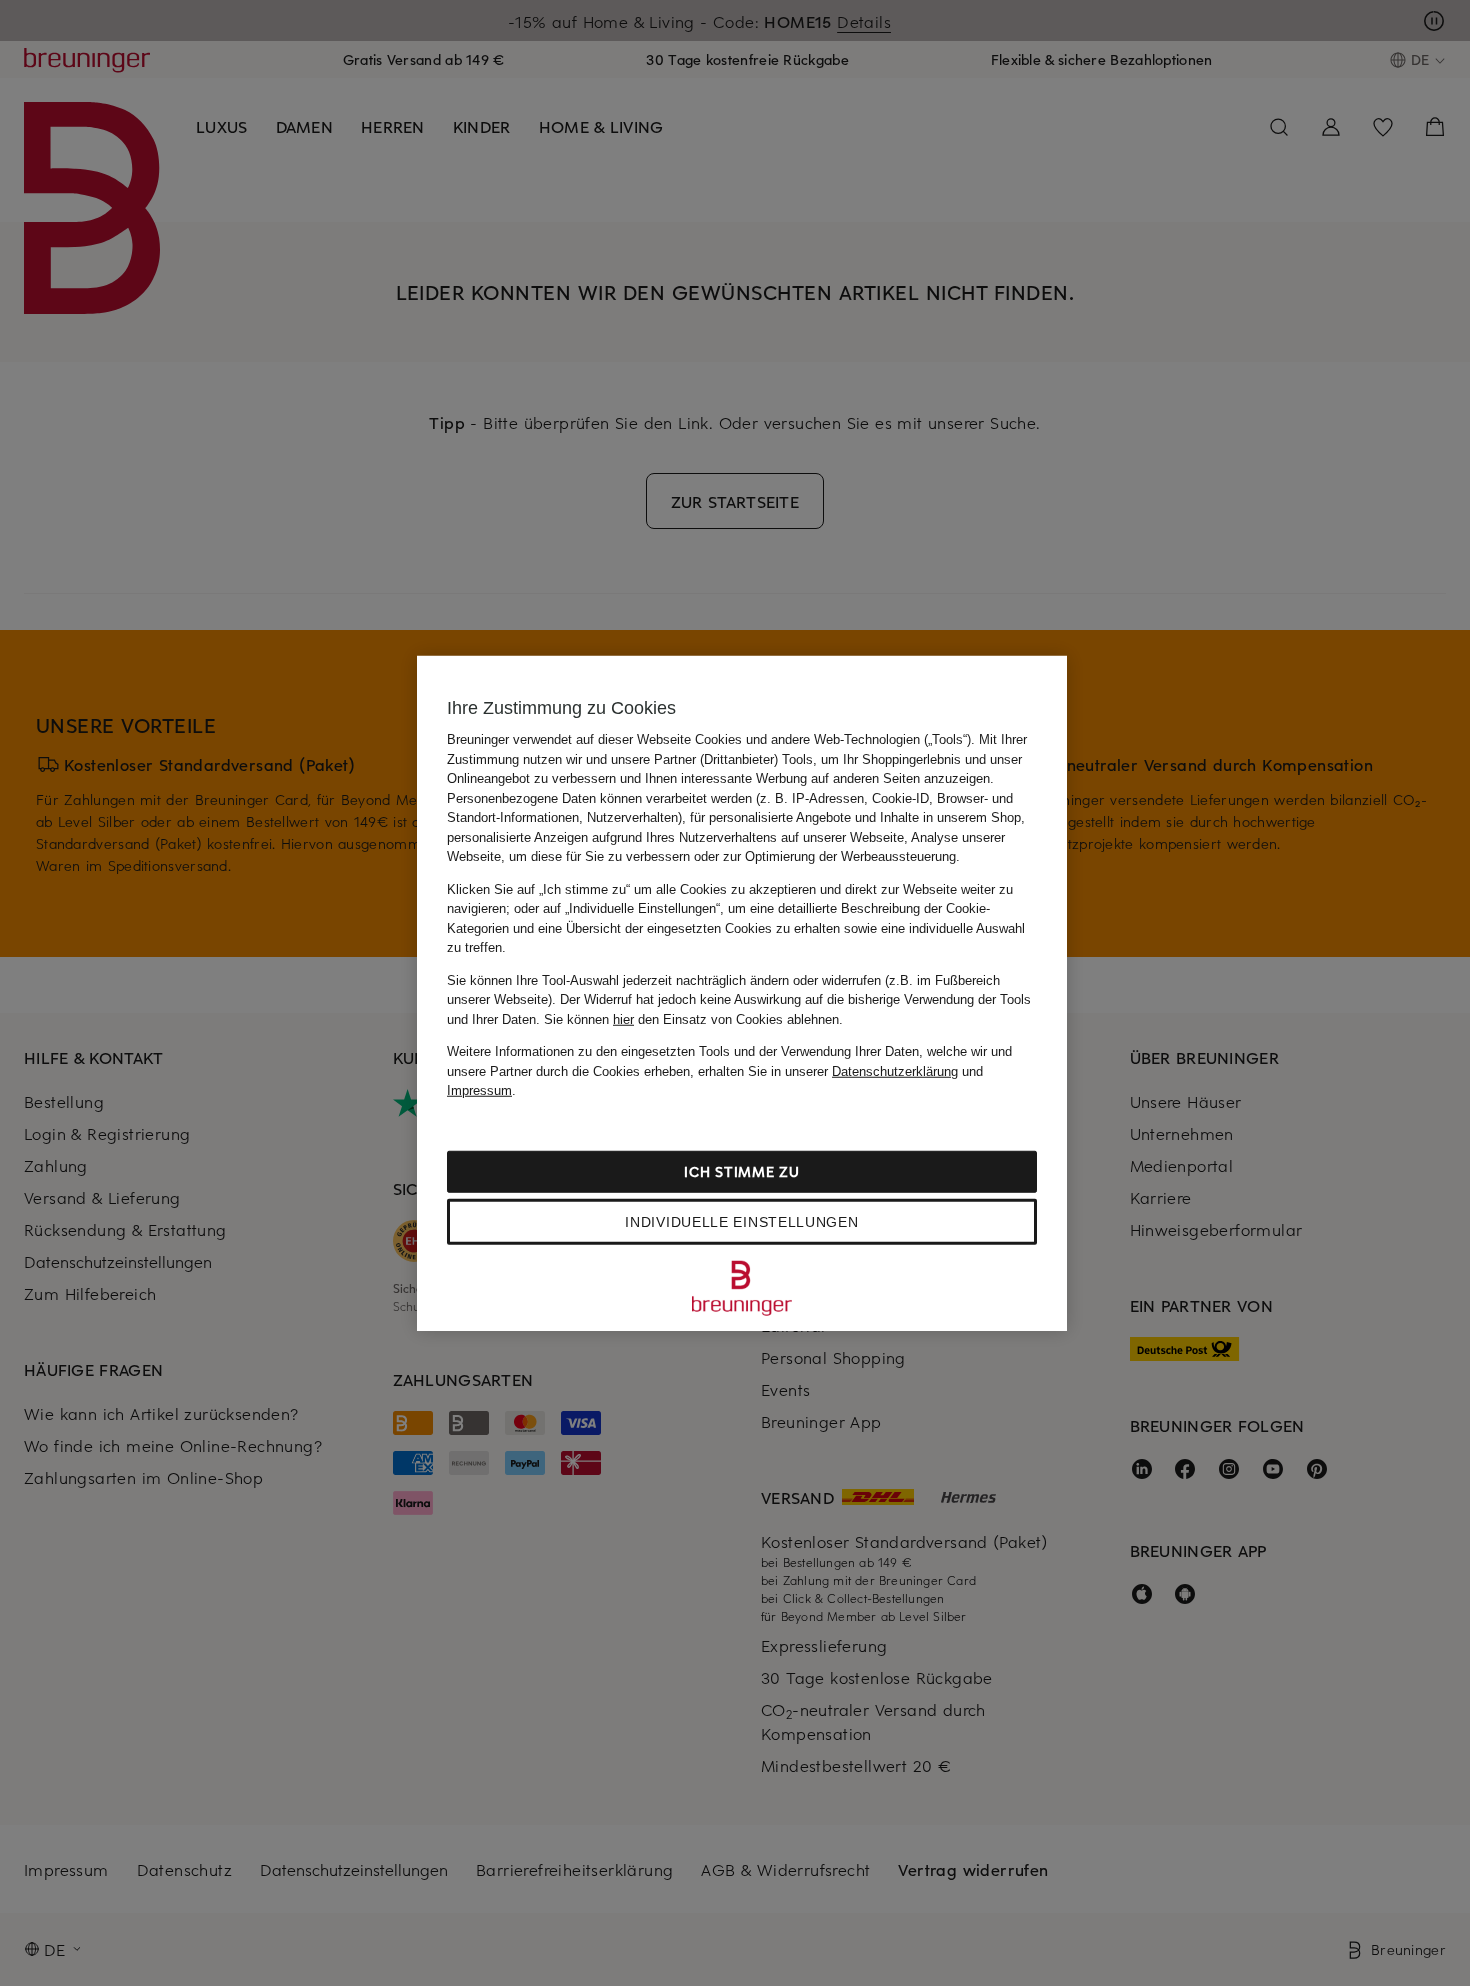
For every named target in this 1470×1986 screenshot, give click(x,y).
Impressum (479, 1090)
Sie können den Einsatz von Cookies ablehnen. (693, 1018)
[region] (742, 993)
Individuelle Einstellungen (741, 1221)
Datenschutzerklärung (895, 1070)
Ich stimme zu (741, 1170)
